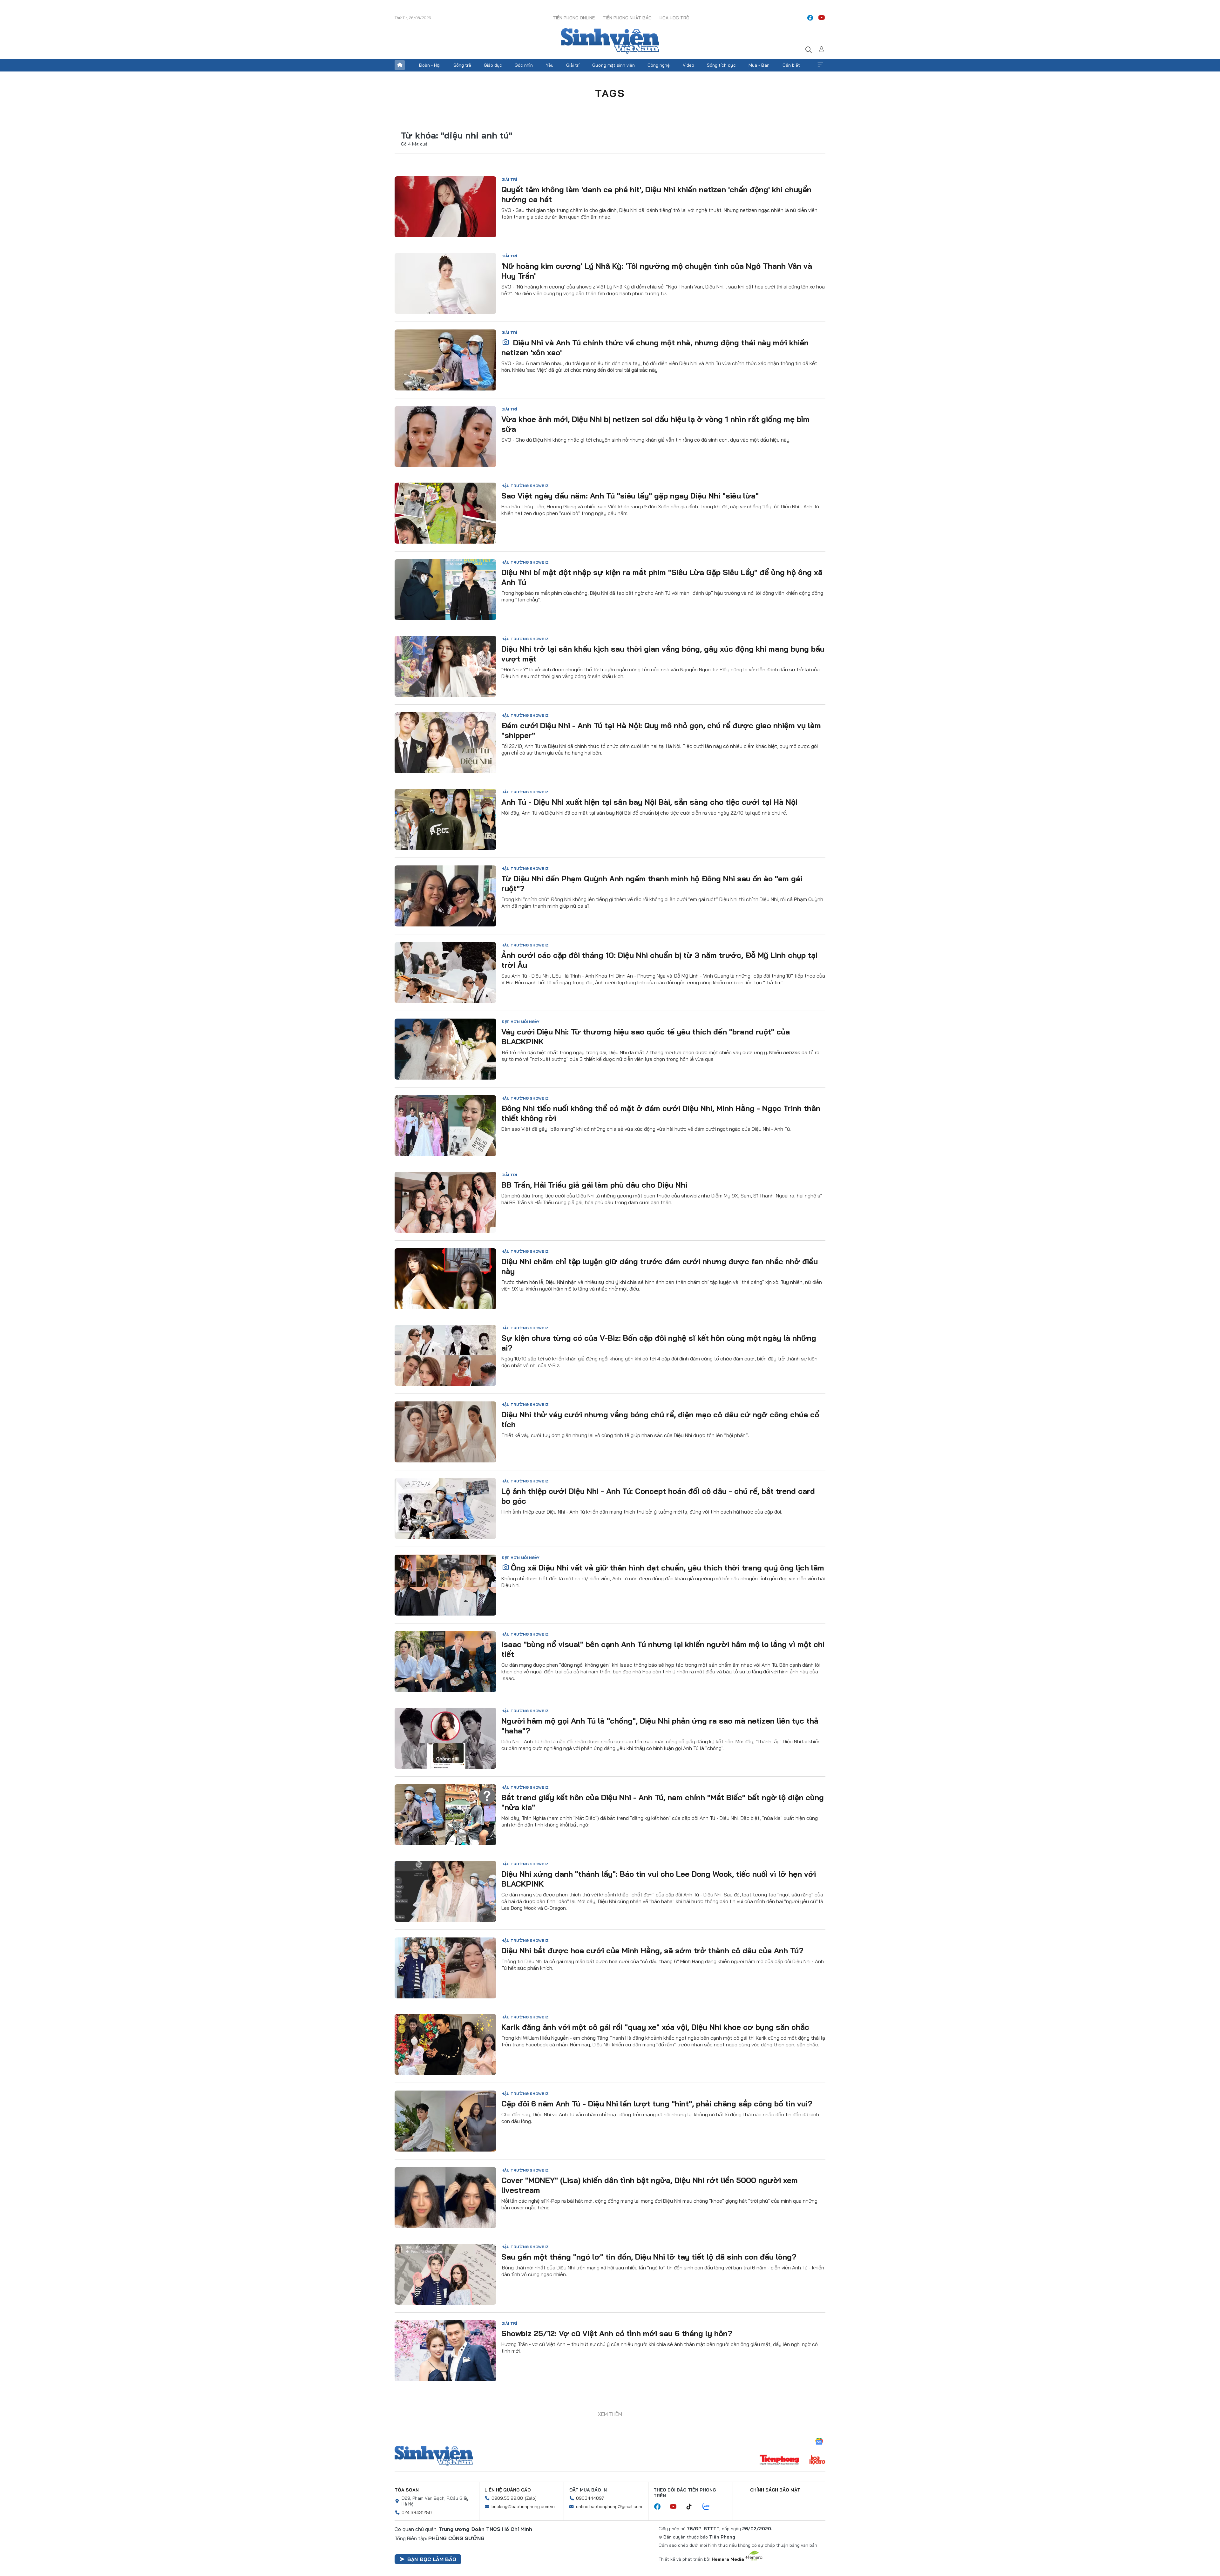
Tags (610, 93)
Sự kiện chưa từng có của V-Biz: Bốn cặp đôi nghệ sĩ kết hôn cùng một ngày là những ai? (659, 1343)
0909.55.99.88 (507, 2470)
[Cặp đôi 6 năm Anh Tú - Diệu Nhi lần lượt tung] (445, 2121)
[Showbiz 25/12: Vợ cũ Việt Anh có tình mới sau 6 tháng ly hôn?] (445, 2351)
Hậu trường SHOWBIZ (525, 486)
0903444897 (590, 2470)
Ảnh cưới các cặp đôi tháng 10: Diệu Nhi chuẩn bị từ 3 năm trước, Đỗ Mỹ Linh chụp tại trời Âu (659, 960)
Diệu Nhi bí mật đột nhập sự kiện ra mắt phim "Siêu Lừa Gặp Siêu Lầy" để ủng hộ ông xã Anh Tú (662, 577)
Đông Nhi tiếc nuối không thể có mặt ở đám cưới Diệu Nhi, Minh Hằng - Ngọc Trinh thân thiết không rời (661, 1113)
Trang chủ (400, 65)
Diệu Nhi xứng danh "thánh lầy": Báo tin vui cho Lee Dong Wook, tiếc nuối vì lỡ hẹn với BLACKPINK (659, 1879)
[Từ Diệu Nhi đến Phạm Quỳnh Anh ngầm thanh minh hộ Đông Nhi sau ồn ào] (445, 896)
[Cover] (445, 2198)
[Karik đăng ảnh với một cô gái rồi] (445, 2044)
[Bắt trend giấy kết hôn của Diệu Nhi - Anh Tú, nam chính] (445, 1815)
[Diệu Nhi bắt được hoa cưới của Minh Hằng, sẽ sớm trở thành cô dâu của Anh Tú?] (445, 1968)
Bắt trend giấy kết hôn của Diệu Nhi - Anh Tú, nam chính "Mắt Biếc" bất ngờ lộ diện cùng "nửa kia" (663, 1802)
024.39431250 (417, 2484)
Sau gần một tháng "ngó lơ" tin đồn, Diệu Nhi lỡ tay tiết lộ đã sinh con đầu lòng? (649, 2257)
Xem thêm (820, 65)
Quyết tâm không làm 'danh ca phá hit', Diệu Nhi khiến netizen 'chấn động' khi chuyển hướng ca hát (656, 194)
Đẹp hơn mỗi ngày (520, 1022)
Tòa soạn (407, 2462)
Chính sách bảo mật (775, 2462)
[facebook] (810, 18)
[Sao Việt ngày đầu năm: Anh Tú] (445, 513)
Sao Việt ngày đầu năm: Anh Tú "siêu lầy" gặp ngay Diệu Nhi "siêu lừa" (630, 496)
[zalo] (709, 2479)
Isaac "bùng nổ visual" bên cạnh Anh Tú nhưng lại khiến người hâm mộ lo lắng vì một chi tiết (663, 1649)
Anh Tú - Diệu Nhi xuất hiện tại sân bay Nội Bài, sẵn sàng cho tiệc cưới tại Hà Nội (649, 802)
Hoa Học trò (674, 18)
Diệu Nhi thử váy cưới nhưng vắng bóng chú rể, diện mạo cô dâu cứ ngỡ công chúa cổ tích (660, 1419)
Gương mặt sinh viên (613, 65)
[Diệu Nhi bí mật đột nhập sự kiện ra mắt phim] (445, 590)
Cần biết (791, 65)
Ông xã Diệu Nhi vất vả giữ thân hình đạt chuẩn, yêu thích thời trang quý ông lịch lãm (668, 1568)
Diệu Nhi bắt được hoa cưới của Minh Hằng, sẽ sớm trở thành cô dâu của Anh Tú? (652, 1950)
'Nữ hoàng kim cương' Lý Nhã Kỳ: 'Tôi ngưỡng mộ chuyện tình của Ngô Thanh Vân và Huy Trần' (657, 271)
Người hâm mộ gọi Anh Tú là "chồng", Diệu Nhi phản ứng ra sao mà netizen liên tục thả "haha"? (660, 1726)
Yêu (550, 65)
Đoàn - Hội (430, 65)
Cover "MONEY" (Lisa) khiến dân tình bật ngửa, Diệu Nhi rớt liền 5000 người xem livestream (650, 2185)
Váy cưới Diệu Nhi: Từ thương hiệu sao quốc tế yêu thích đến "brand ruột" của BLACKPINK (646, 1037)
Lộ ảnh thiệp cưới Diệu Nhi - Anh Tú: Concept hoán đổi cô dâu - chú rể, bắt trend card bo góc (658, 1496)
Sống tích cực (721, 65)
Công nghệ (659, 65)
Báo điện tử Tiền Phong (610, 41)
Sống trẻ (462, 65)
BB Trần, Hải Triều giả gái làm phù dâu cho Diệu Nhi (594, 1185)
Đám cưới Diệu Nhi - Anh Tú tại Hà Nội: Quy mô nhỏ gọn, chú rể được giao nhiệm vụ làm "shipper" (661, 730)
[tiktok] (692, 2479)
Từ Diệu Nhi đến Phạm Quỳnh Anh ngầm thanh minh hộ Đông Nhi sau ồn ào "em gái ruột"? (652, 883)
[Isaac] (445, 1662)
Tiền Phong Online (574, 18)
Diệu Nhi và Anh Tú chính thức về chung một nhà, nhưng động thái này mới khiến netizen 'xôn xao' (655, 347)
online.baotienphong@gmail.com (609, 2478)
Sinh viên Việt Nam (434, 2428)
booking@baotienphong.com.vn (523, 2478)
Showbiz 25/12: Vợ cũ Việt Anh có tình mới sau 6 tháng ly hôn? (617, 2333)
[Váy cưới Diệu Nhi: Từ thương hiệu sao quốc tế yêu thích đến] (445, 1049)
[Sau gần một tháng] (445, 2274)
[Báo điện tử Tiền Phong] (779, 2432)
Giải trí (573, 65)
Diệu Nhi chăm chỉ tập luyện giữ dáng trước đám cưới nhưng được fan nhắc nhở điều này (660, 1266)
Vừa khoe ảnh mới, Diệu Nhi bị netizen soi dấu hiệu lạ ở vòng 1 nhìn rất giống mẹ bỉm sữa (655, 424)
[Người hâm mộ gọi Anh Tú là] (445, 1738)
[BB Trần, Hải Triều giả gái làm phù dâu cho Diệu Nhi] (445, 1202)
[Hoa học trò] (817, 2432)
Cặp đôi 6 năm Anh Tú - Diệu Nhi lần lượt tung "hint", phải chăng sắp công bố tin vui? (657, 2104)
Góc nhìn (524, 65)
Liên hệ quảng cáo (508, 2462)
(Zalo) (531, 2470)
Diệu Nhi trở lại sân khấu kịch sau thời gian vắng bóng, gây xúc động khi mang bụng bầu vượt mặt (663, 654)
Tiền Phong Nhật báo (627, 18)
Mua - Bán (759, 65)
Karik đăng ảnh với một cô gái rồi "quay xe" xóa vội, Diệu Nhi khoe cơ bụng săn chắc (655, 2027)
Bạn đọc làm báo (432, 2531)
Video (688, 65)
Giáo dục (493, 65)
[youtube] (822, 18)
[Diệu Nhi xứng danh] (445, 1891)
